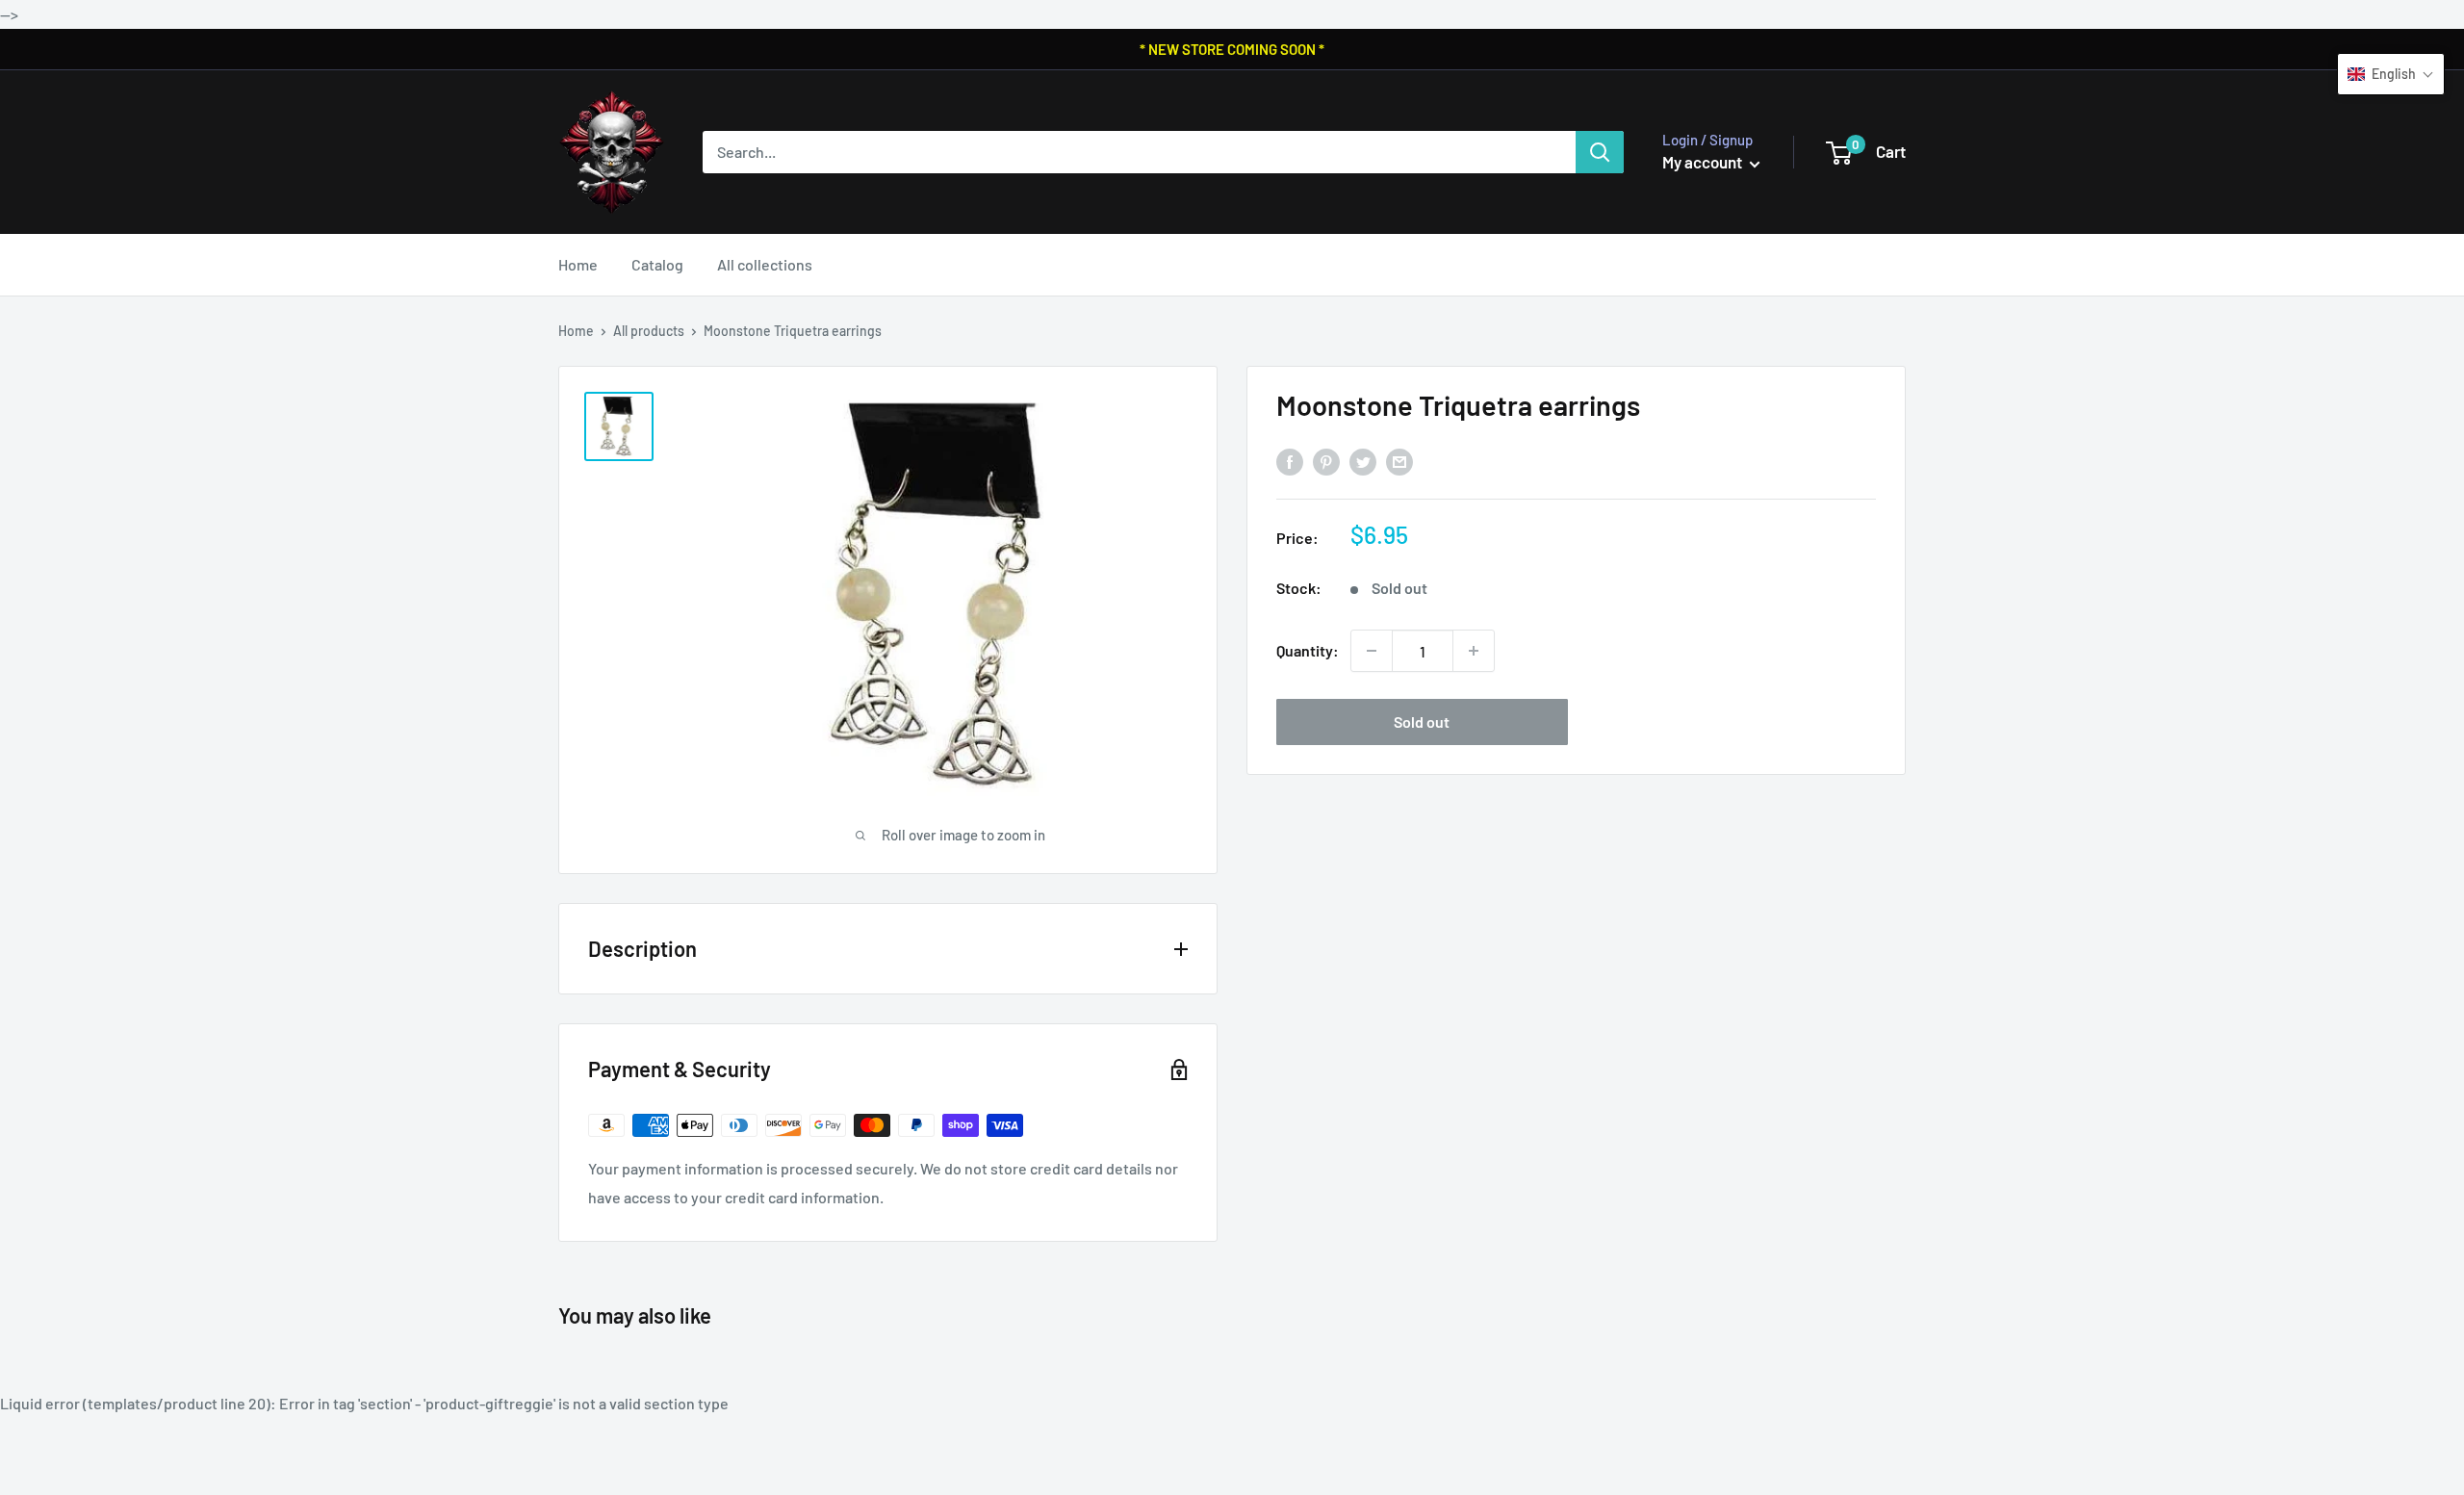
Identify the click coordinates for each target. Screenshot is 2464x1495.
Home (578, 264)
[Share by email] (1399, 462)
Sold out (1422, 722)
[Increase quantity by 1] (1474, 651)
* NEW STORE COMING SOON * (1232, 49)
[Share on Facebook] (1290, 462)
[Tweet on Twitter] (1363, 462)
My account (1704, 162)
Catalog (657, 264)
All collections (765, 264)
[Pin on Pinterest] (1326, 462)
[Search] (1600, 152)
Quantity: (1308, 650)
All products (649, 331)
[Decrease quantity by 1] (1372, 651)
